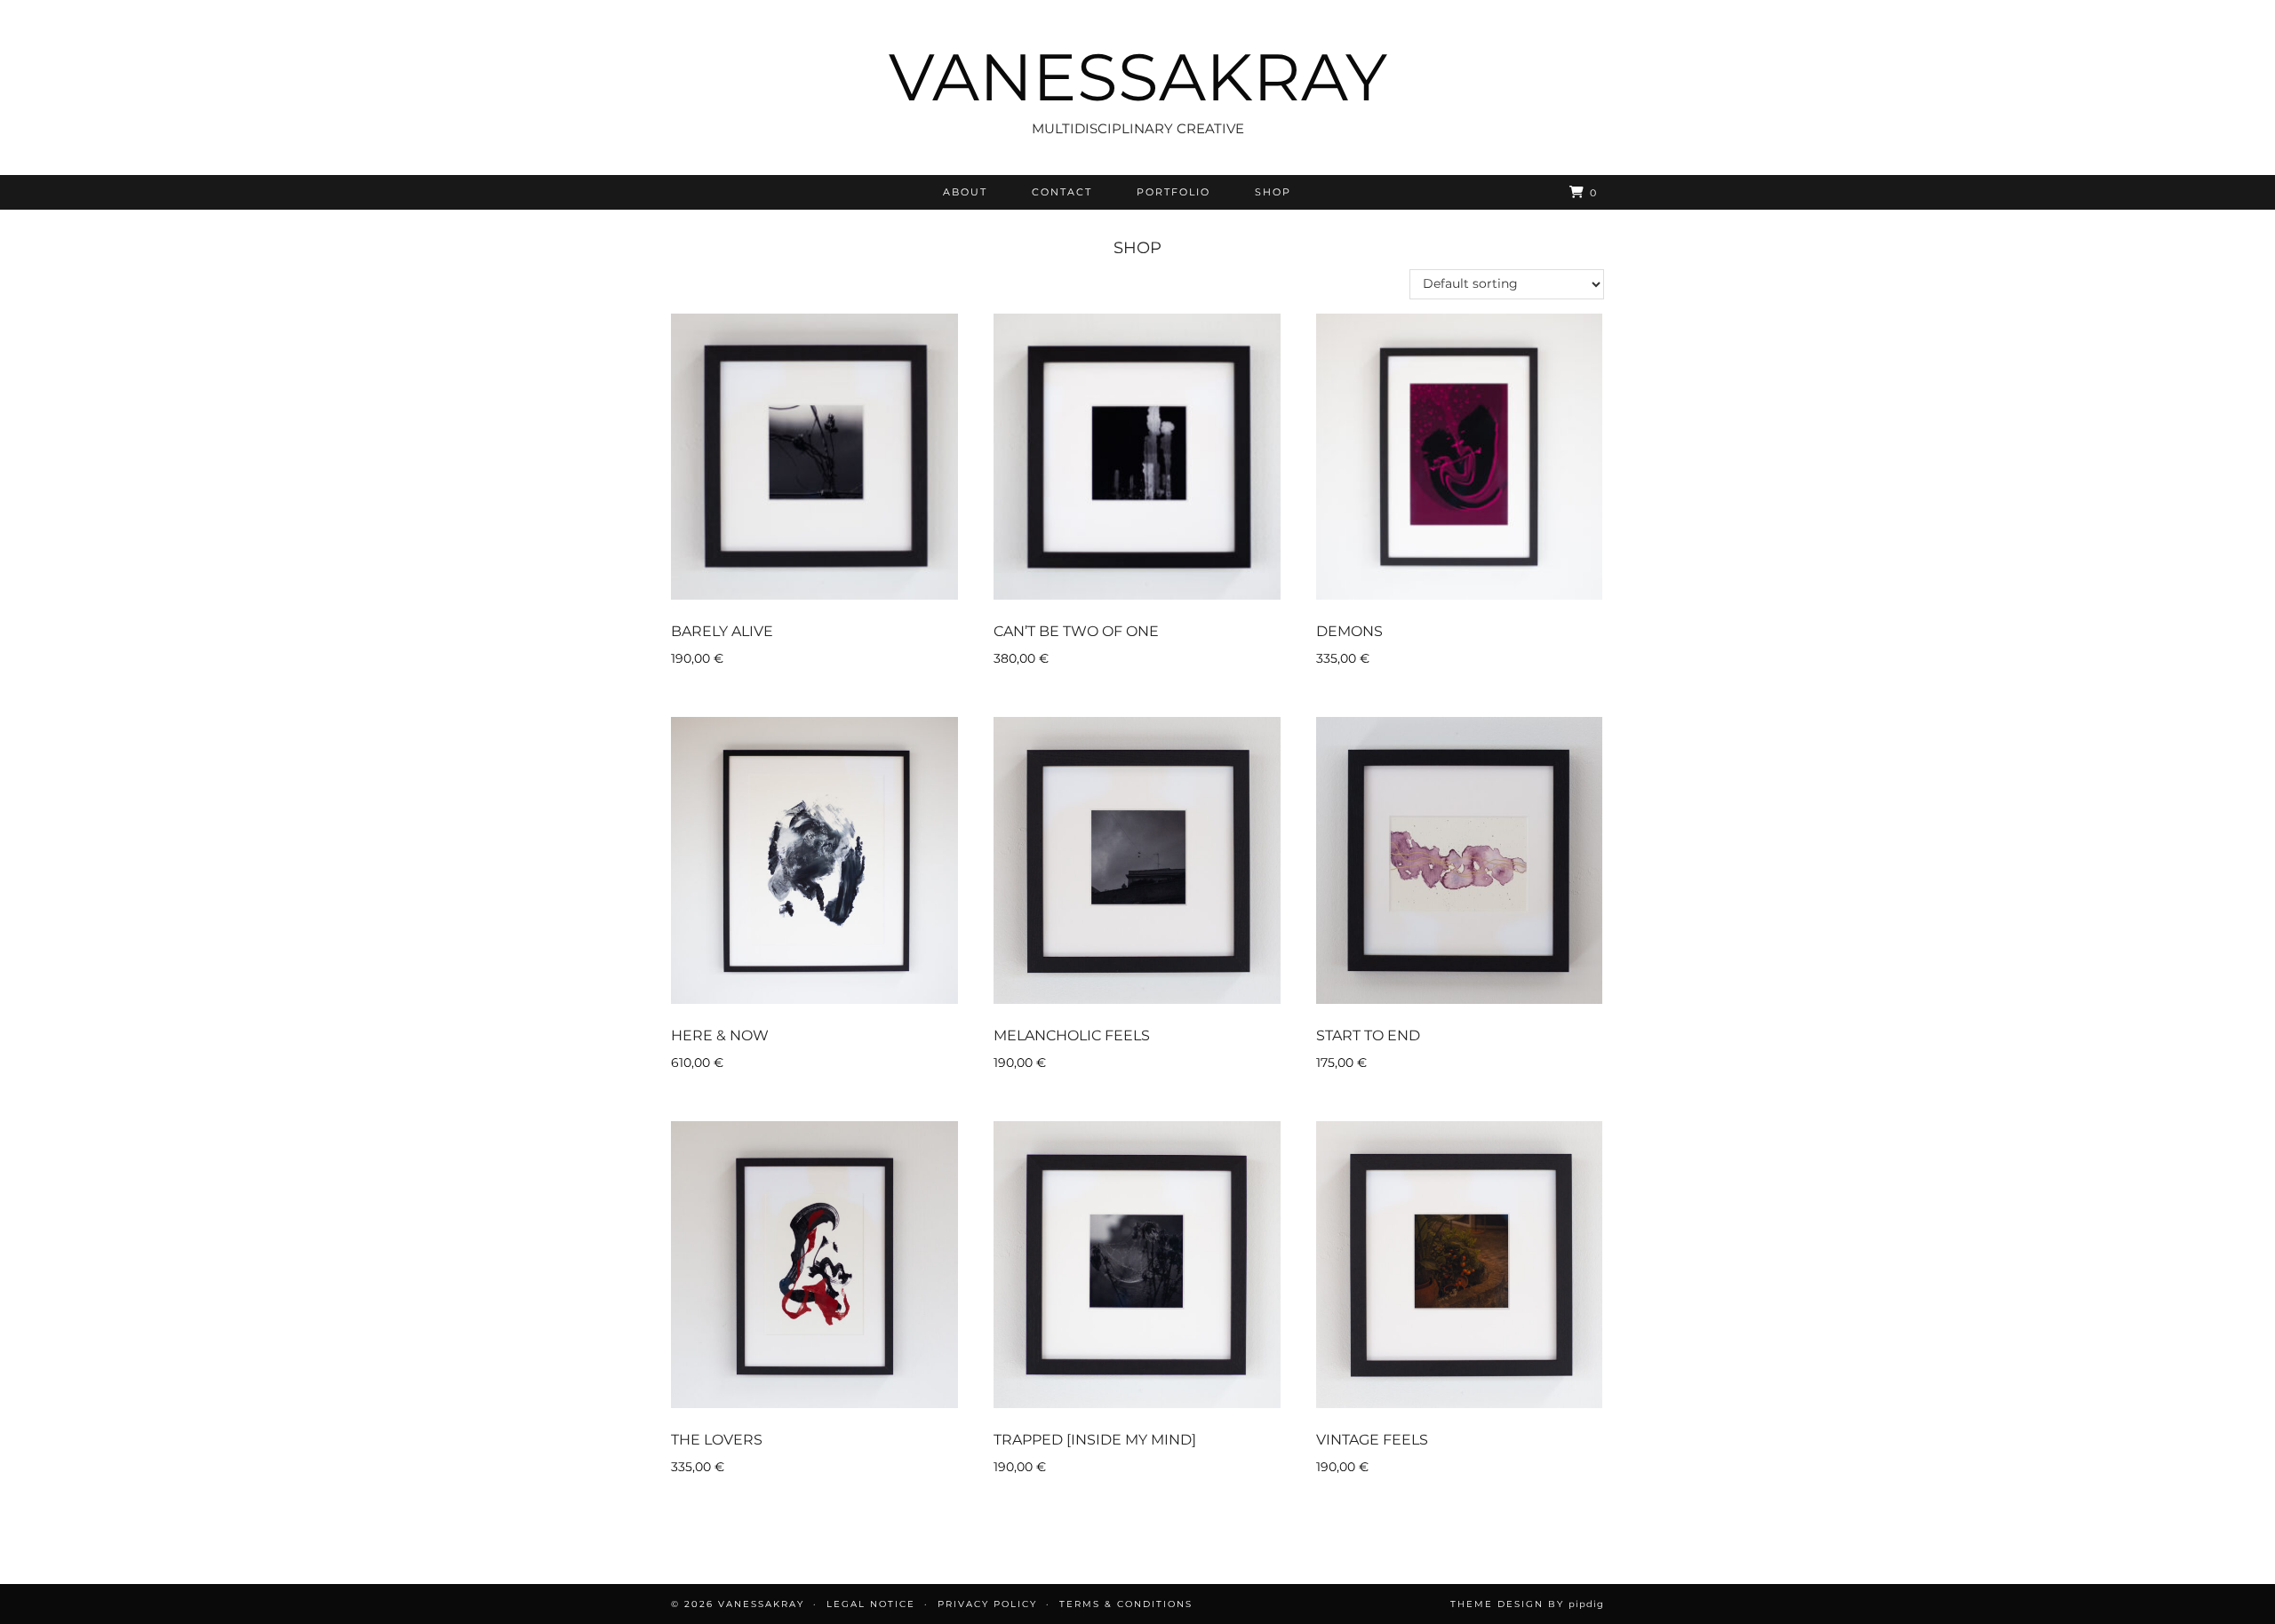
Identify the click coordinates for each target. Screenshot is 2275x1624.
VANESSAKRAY (1138, 77)
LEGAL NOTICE (871, 1604)
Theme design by (1527, 1604)
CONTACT (1062, 192)
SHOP (1273, 192)
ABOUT (965, 192)
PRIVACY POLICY (987, 1604)
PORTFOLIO (1173, 192)
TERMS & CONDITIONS (1126, 1604)
